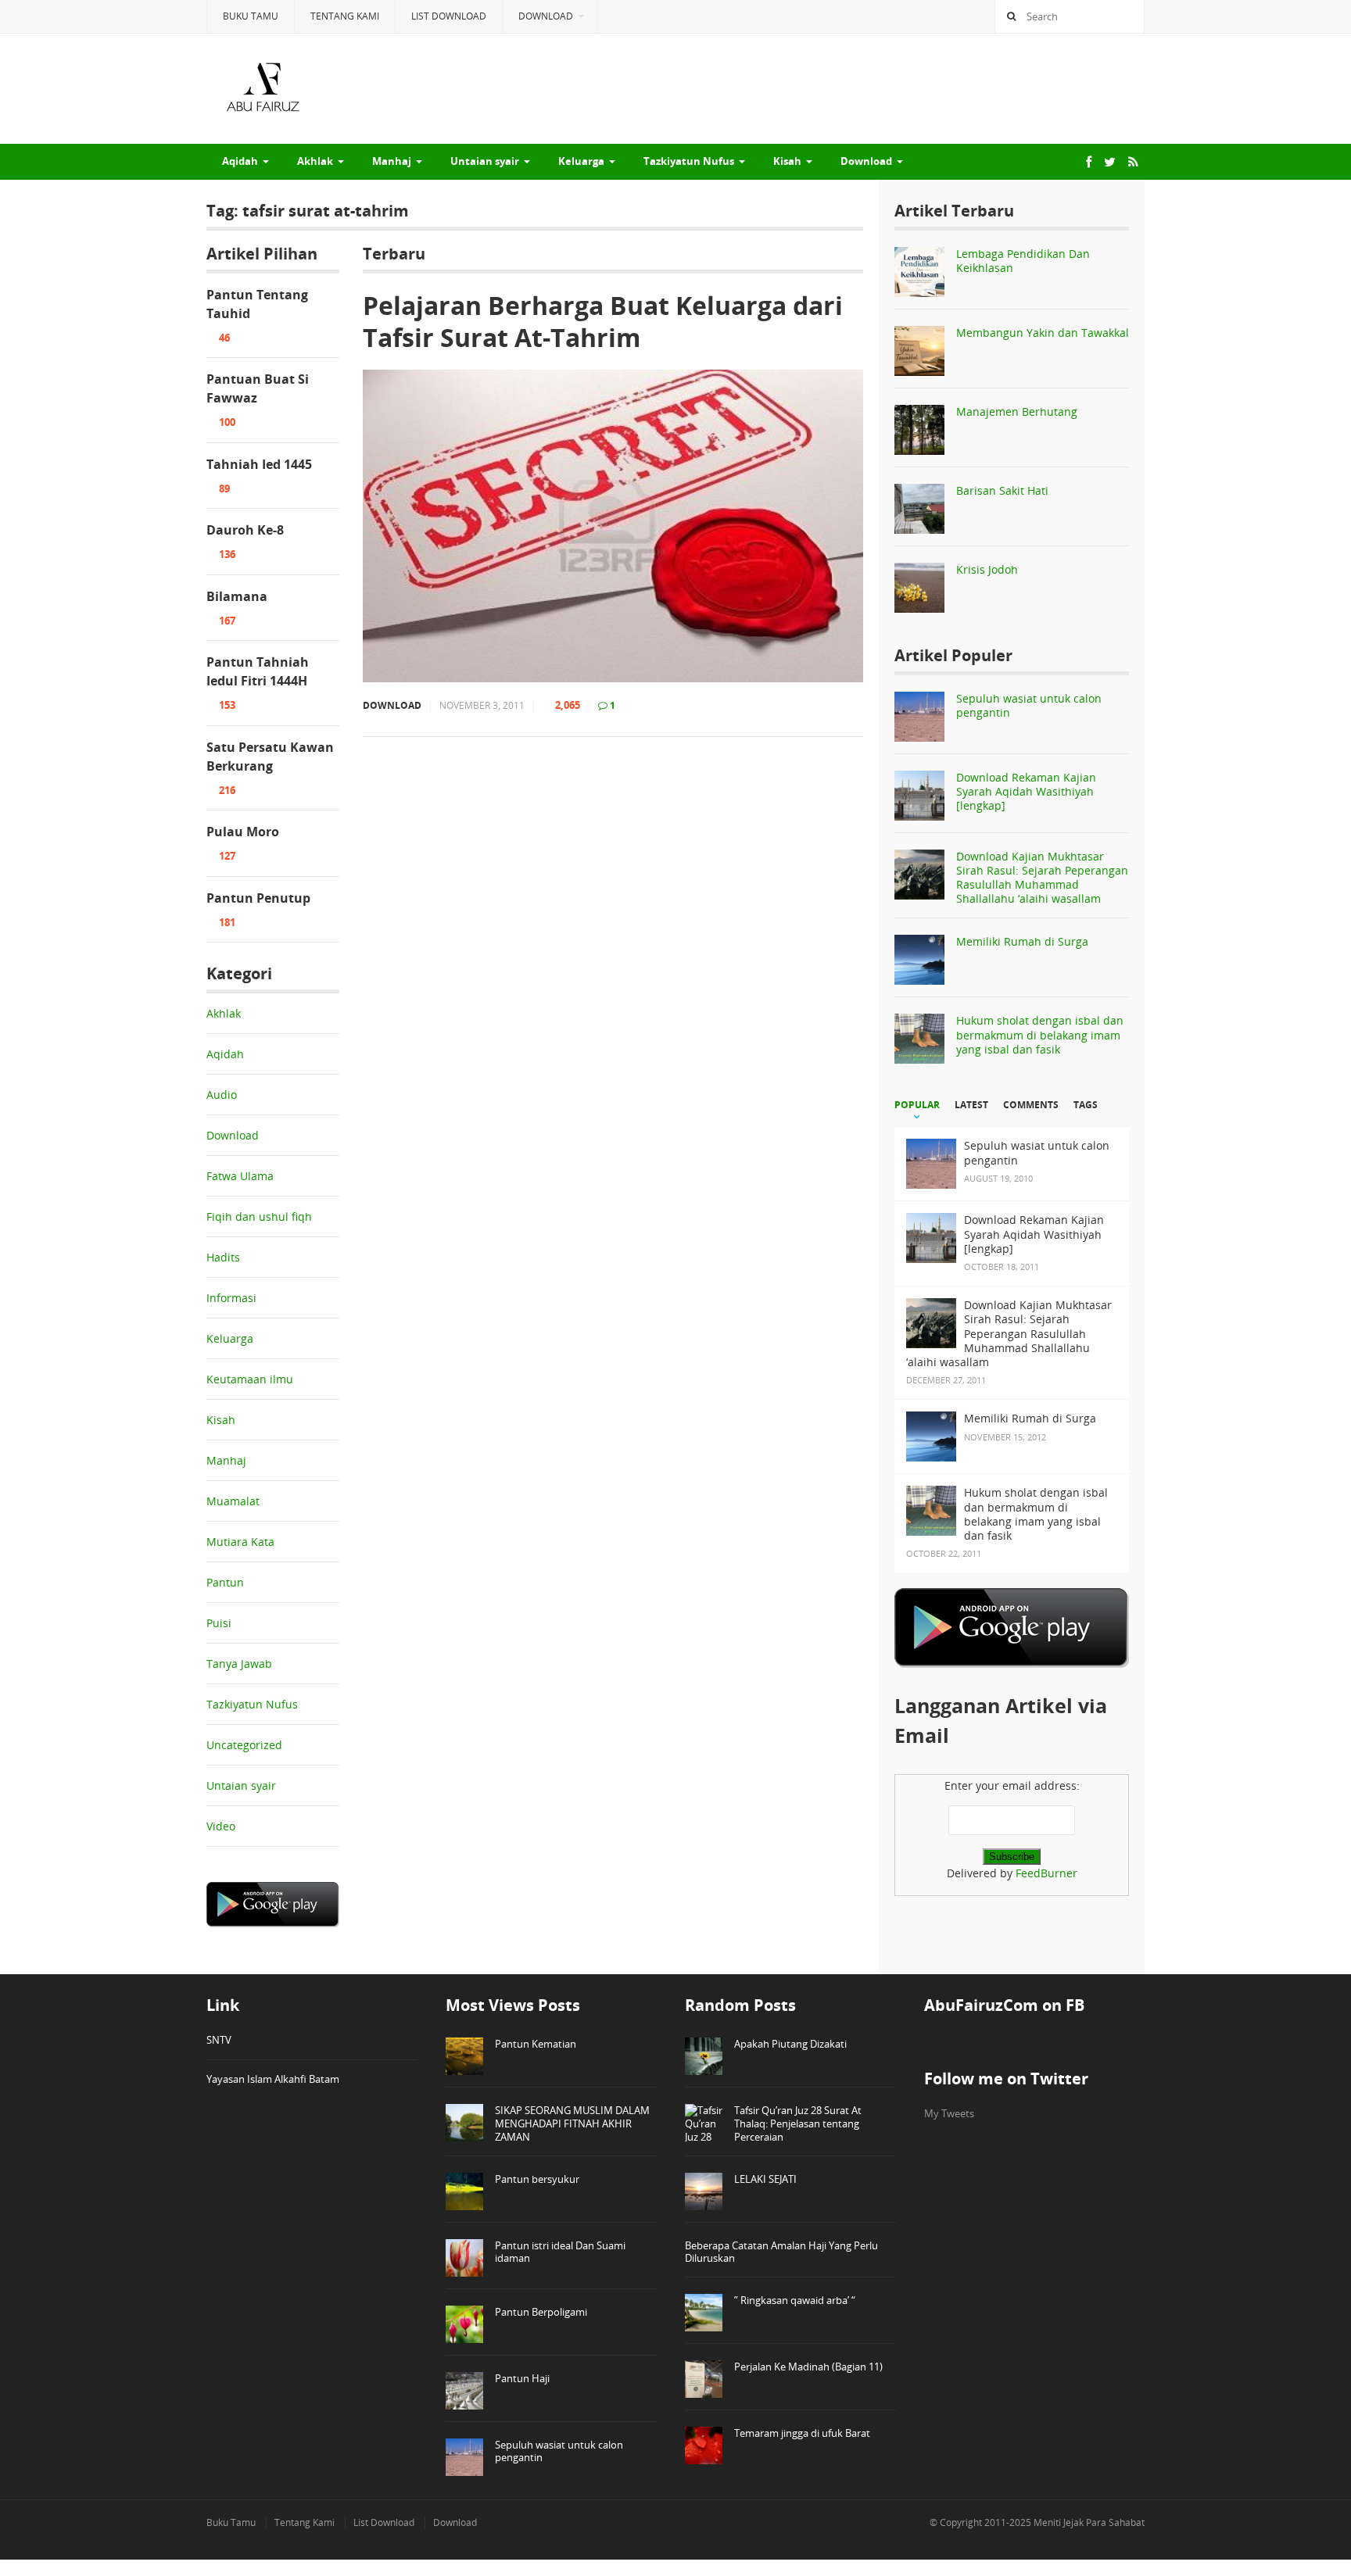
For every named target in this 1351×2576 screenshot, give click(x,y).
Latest (971, 1105)
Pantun (225, 1582)
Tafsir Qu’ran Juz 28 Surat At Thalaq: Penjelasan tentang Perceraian (798, 2123)
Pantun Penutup (258, 898)
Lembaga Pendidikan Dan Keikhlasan (1023, 261)
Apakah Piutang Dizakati (790, 2044)
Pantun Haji (522, 2378)
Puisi (219, 1623)
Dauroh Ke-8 (245, 530)
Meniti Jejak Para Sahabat (1089, 2522)
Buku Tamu (251, 16)
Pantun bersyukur (537, 2179)
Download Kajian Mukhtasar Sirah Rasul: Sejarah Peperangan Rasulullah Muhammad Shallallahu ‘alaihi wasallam (1042, 878)
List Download (449, 16)
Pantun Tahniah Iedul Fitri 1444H (258, 671)
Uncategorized (244, 1745)
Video (221, 1826)
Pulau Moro (243, 832)
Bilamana (237, 596)
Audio (222, 1095)
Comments (1031, 1105)
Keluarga (581, 161)
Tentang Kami (345, 16)
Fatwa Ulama (240, 1176)
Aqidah (240, 161)
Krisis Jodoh (987, 569)
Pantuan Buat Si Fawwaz (258, 388)
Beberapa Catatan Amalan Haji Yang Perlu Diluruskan (781, 2252)
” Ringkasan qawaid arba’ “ (795, 2300)
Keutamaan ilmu (250, 1379)
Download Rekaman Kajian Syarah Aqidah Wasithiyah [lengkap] (1026, 791)
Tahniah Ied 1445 (259, 464)
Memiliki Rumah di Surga (1022, 941)
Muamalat (233, 1501)
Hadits (223, 1257)
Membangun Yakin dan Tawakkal (1043, 333)
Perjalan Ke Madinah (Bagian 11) (808, 2367)
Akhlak (315, 161)
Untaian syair (485, 161)
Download (546, 16)
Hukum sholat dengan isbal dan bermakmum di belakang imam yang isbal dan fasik (1040, 1034)
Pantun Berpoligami (541, 2312)
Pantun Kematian (536, 2044)
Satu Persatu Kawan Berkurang (270, 757)
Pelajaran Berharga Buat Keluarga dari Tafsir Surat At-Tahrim (603, 322)
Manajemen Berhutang (1017, 411)
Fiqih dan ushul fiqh (259, 1216)
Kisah (787, 161)
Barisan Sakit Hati (1002, 490)
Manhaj (392, 161)
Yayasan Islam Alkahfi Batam (273, 2079)
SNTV (219, 2040)
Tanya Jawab (239, 1664)
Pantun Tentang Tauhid (257, 304)
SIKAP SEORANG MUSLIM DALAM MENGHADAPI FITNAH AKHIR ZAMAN (572, 2123)
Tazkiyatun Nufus (689, 161)
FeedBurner (1046, 1873)
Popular (917, 1105)
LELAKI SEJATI (765, 2179)
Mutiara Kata (240, 1542)
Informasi (231, 1298)
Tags (1086, 1105)
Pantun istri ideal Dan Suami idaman (560, 2252)
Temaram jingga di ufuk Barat (802, 2433)
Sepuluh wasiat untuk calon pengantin (1029, 705)
